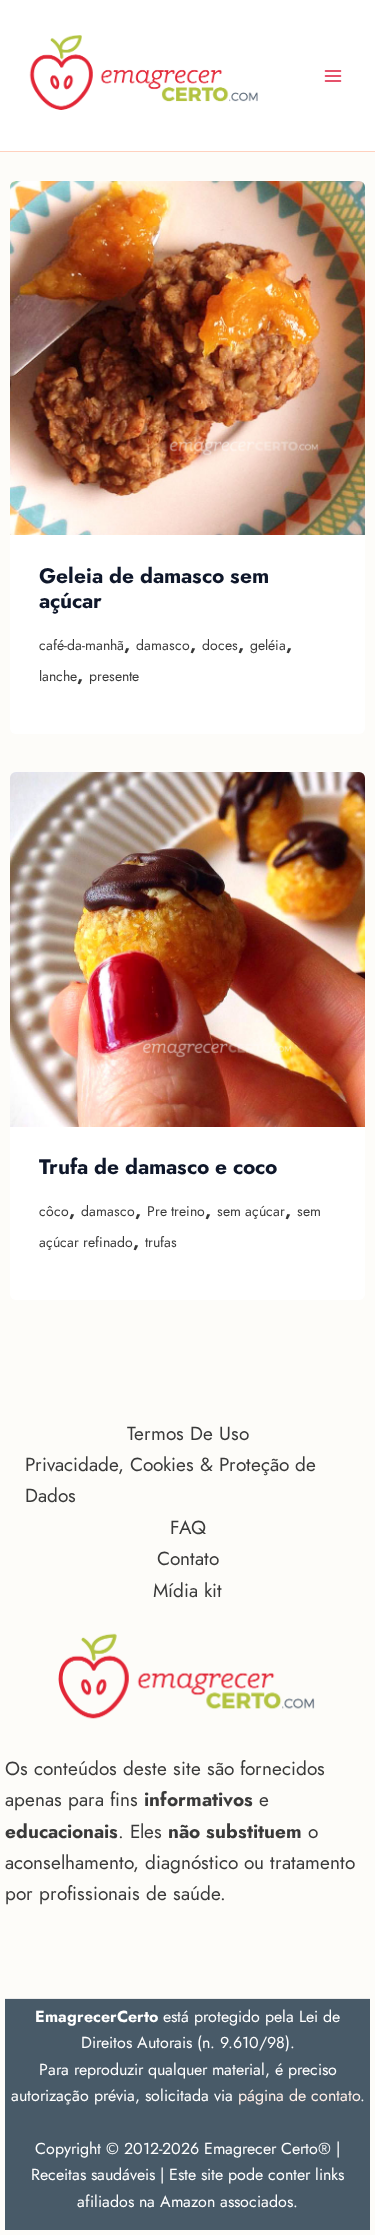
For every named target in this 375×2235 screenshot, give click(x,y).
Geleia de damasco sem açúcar (154, 589)
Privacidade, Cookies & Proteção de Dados (170, 1480)
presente (114, 676)
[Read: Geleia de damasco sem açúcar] (187, 358)
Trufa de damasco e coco (158, 1167)
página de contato (299, 2095)
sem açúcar (251, 1211)
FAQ (188, 1527)
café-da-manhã (81, 645)
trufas (161, 1242)
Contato (188, 1558)
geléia (268, 645)
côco (54, 1211)
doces (220, 645)
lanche (58, 676)
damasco (163, 645)
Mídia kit (187, 1590)
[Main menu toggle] (333, 75)
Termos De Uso (188, 1433)
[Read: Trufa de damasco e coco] (187, 949)
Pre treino (176, 1211)
